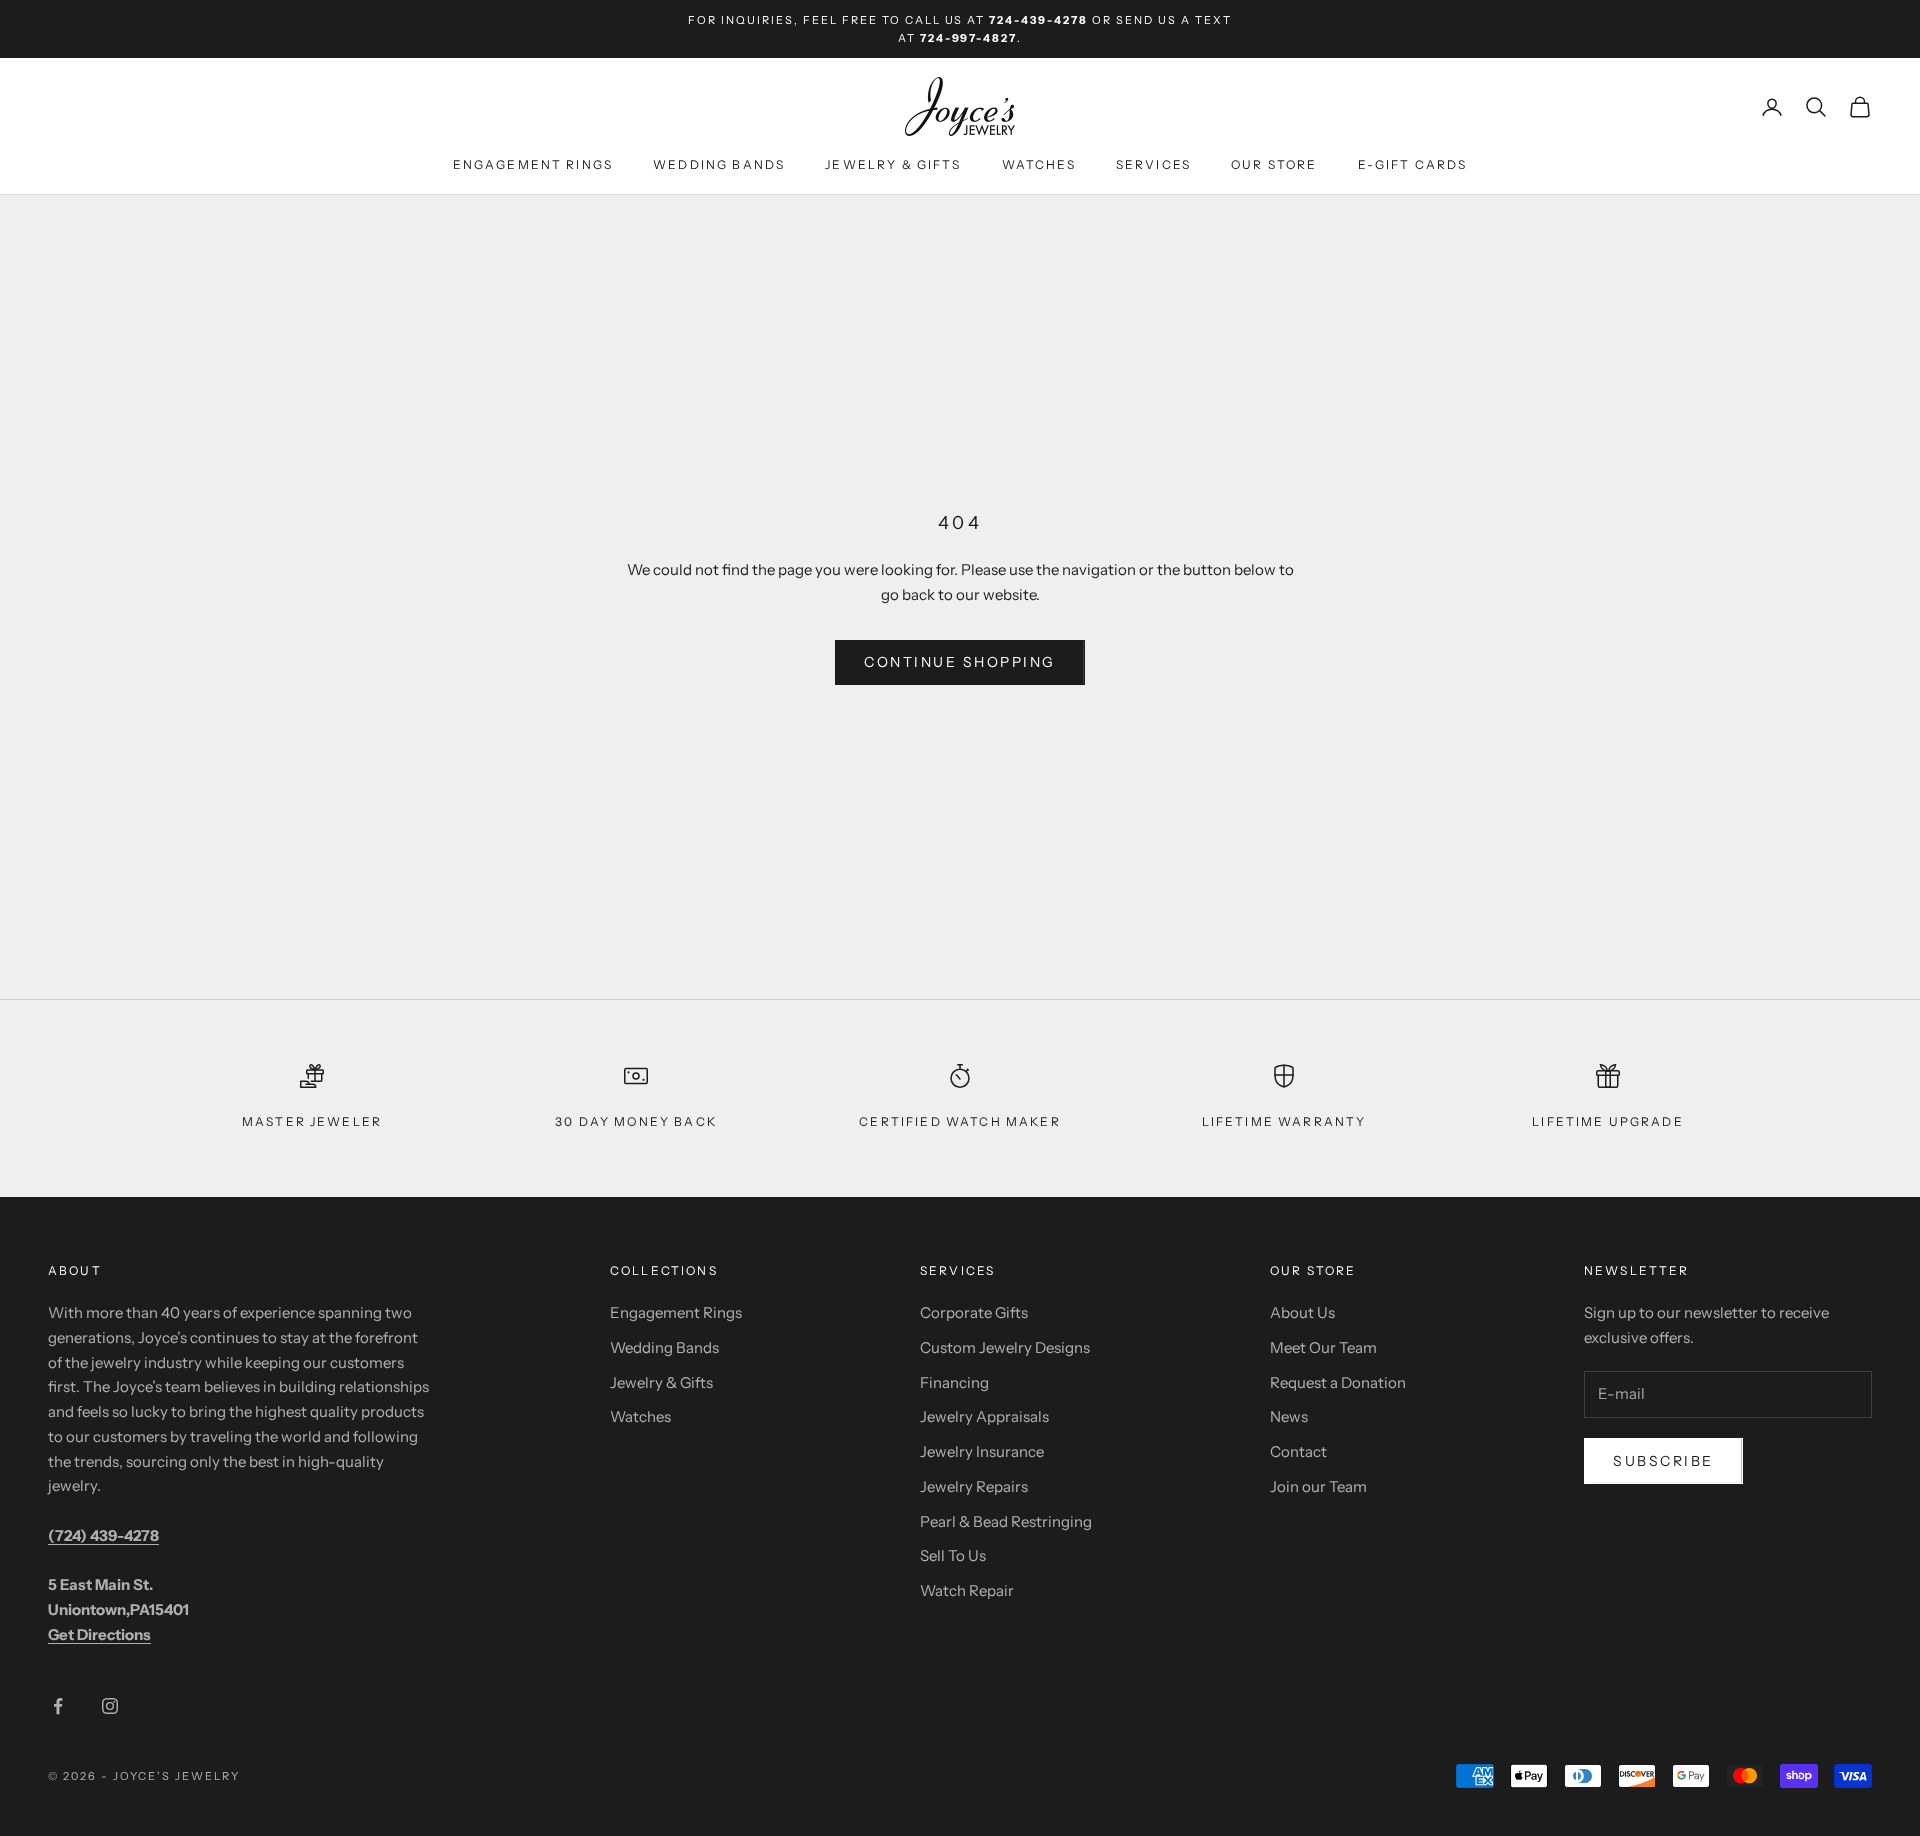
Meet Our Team (1323, 1347)
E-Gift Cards (1413, 165)
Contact (1298, 1451)
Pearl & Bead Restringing (1006, 1521)
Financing (954, 1382)
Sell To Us (953, 1555)
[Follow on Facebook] (58, 1706)
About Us (1302, 1312)
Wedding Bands (719, 165)
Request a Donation (1338, 1382)
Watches (1039, 165)
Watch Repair (967, 1590)
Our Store (1274, 165)
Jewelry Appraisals (984, 1416)
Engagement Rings (533, 165)
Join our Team (1318, 1486)
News (1289, 1416)
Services (1153, 165)
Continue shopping (960, 662)
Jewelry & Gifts (893, 165)
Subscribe (1663, 1461)
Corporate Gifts (974, 1312)
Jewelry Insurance (982, 1451)
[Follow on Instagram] (110, 1706)
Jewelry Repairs (974, 1486)
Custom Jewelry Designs (1005, 1347)
